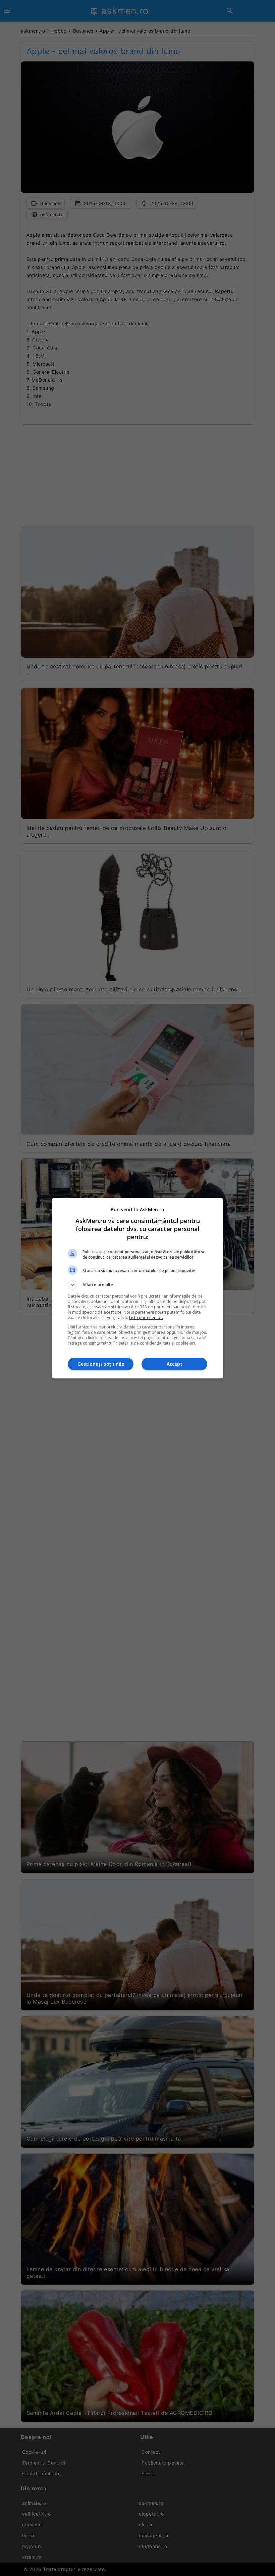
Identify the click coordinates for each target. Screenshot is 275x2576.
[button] (137, 1285)
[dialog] (137, 1288)
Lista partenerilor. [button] (146, 1318)
